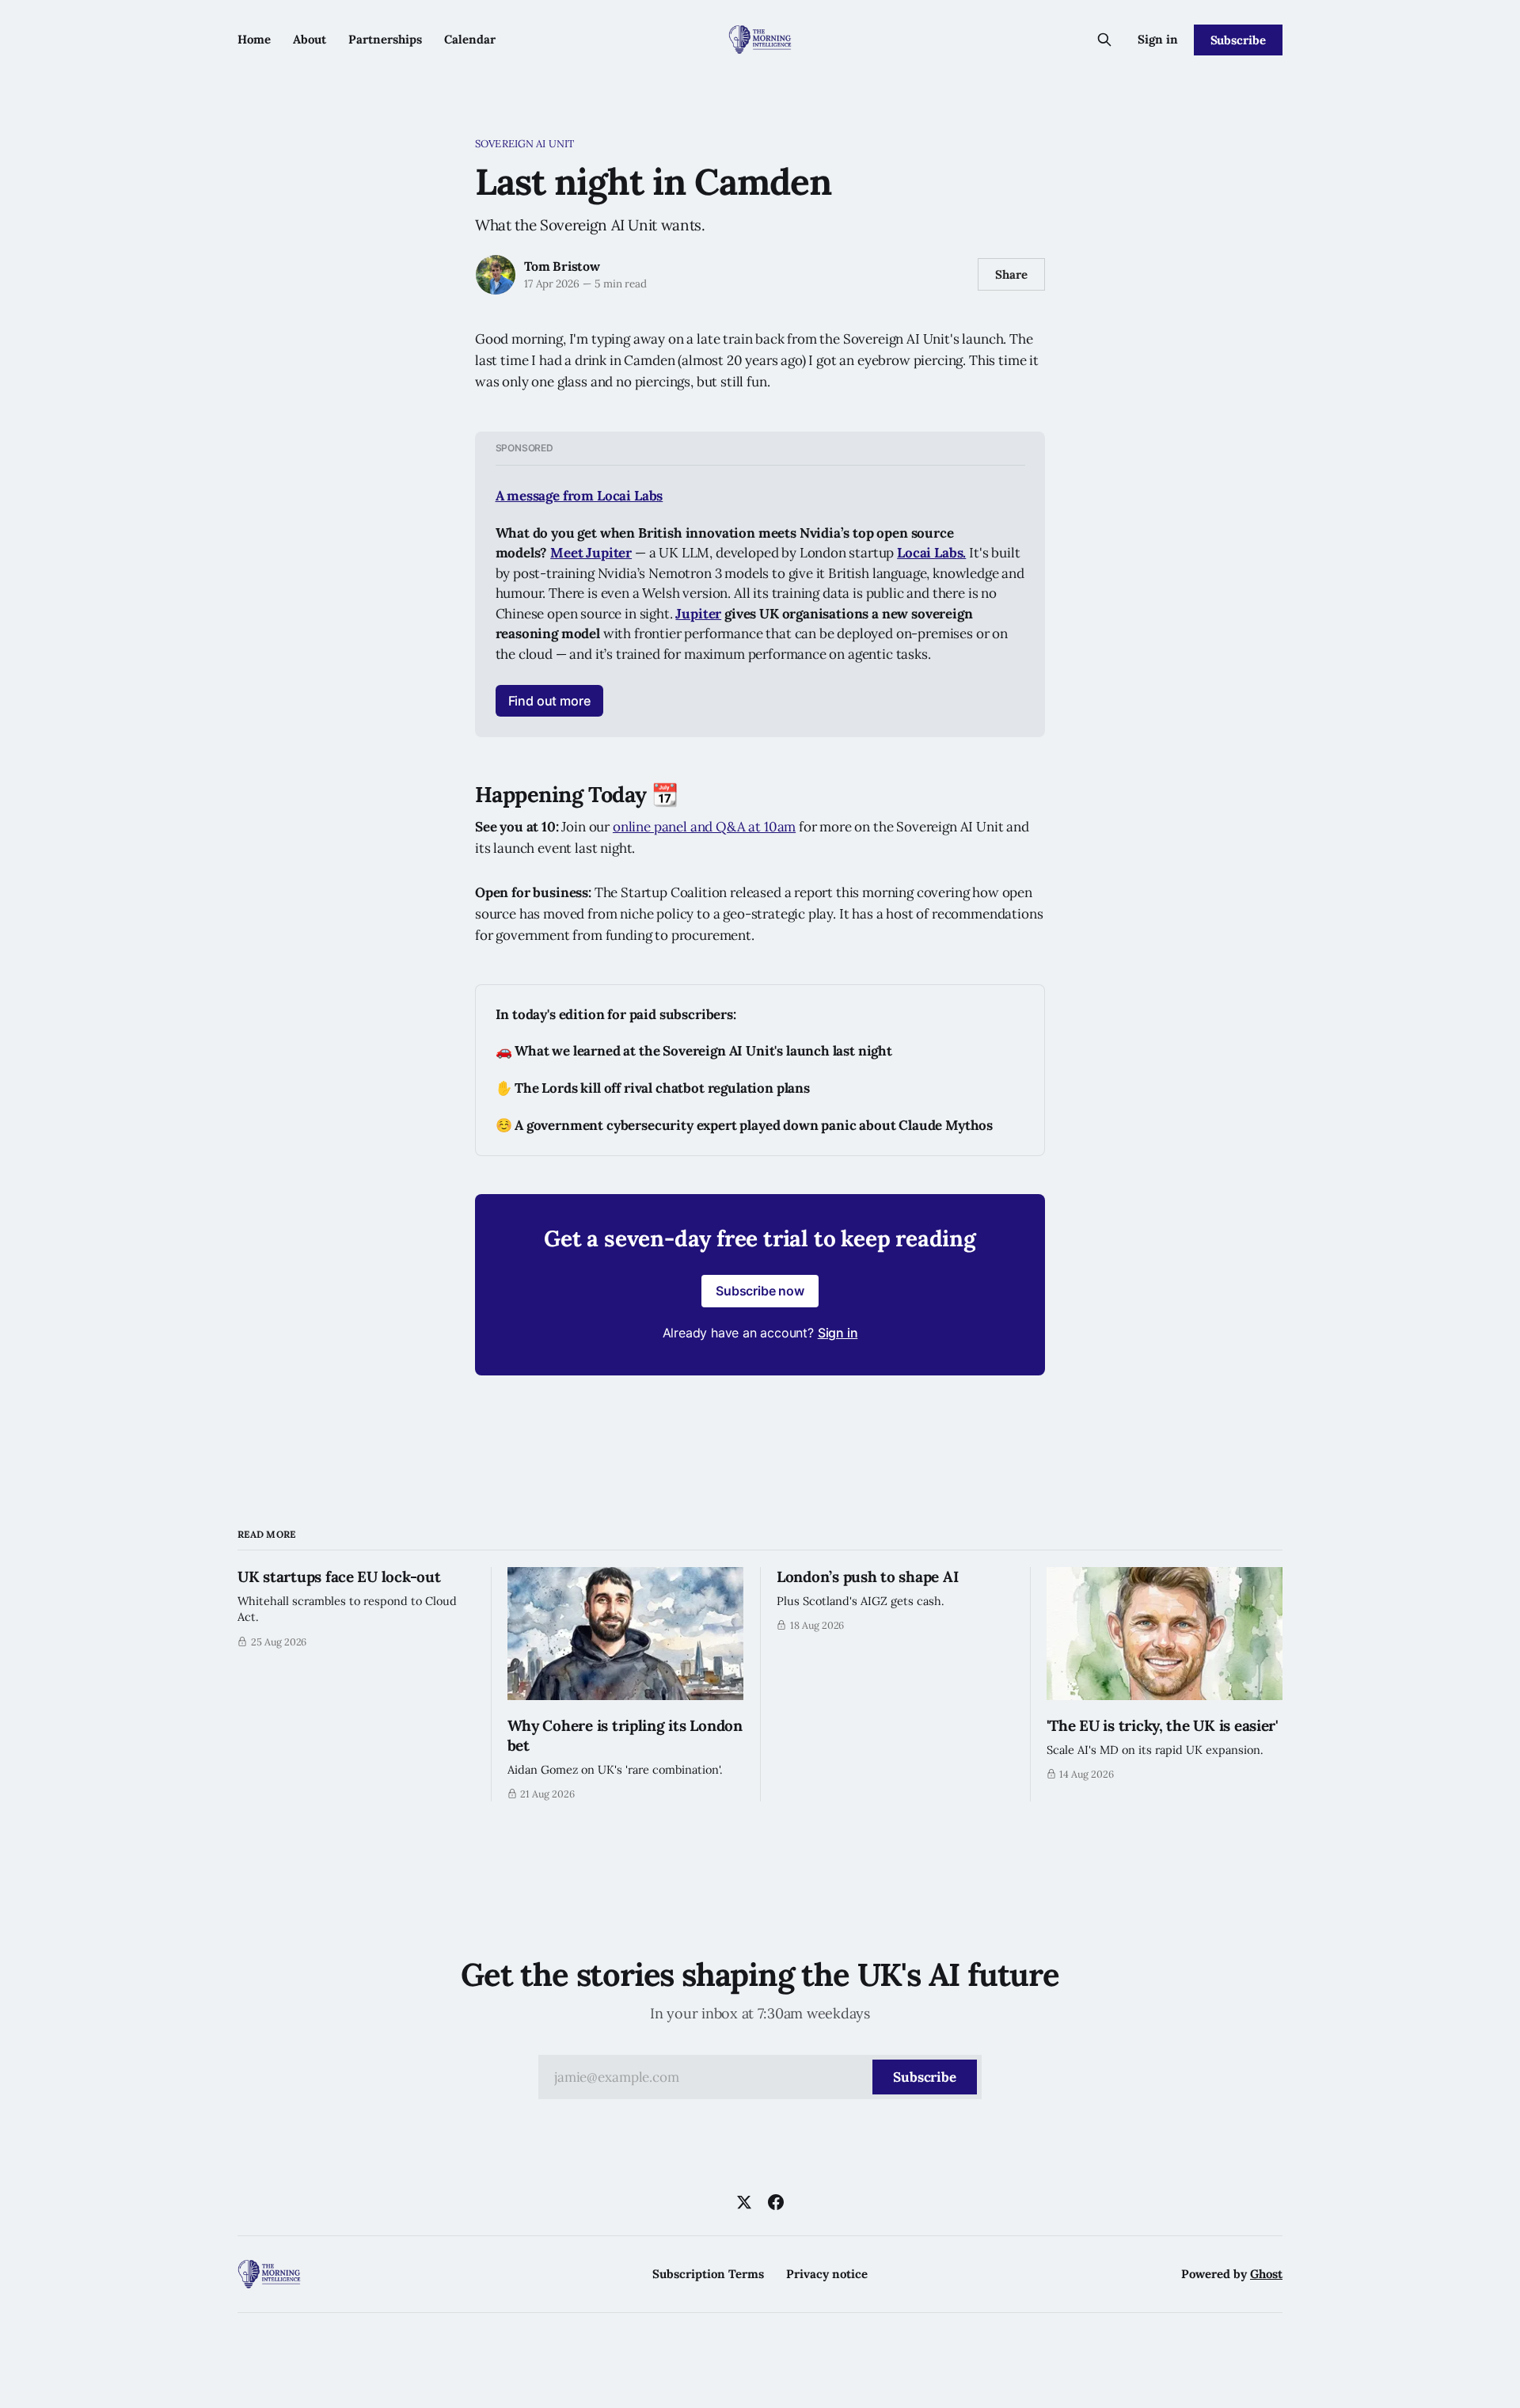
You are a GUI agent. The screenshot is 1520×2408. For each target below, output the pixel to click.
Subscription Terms (708, 2274)
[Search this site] (1104, 40)
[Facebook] (776, 2202)
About (310, 39)
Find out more (549, 701)
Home (254, 39)
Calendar (470, 39)
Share (1011, 274)
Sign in (1158, 39)
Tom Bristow (562, 266)
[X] (744, 2202)
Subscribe (1238, 40)
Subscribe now (760, 1291)
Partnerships (385, 39)
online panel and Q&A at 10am (704, 827)
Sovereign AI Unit (524, 144)
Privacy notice (827, 2274)
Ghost (1266, 2274)
